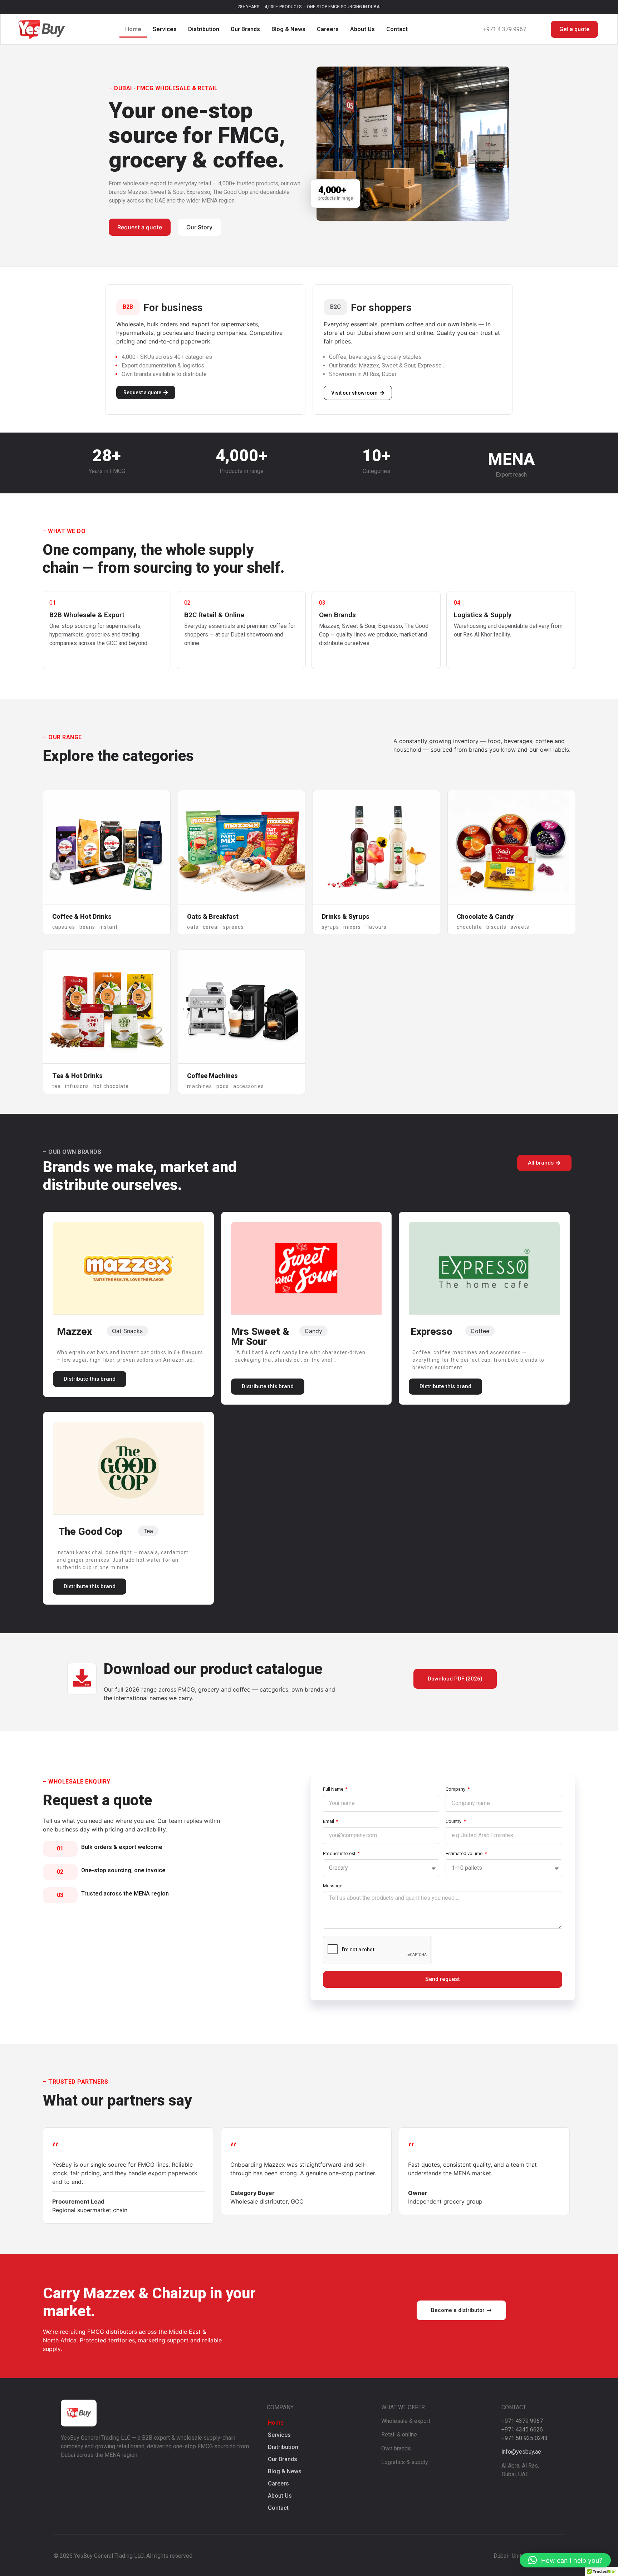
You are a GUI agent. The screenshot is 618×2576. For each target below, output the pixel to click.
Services (165, 29)
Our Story (199, 227)
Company (456, 1789)
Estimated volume (465, 1854)
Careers (328, 29)
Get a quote (574, 29)
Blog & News (288, 29)
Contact (397, 29)
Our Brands (245, 29)
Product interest (340, 1854)
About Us (362, 29)
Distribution (204, 29)
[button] (565, 2560)
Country (454, 1821)
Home (133, 29)
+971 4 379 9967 (505, 29)
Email (329, 1821)
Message (333, 1886)
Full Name (334, 1789)
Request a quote (140, 227)
